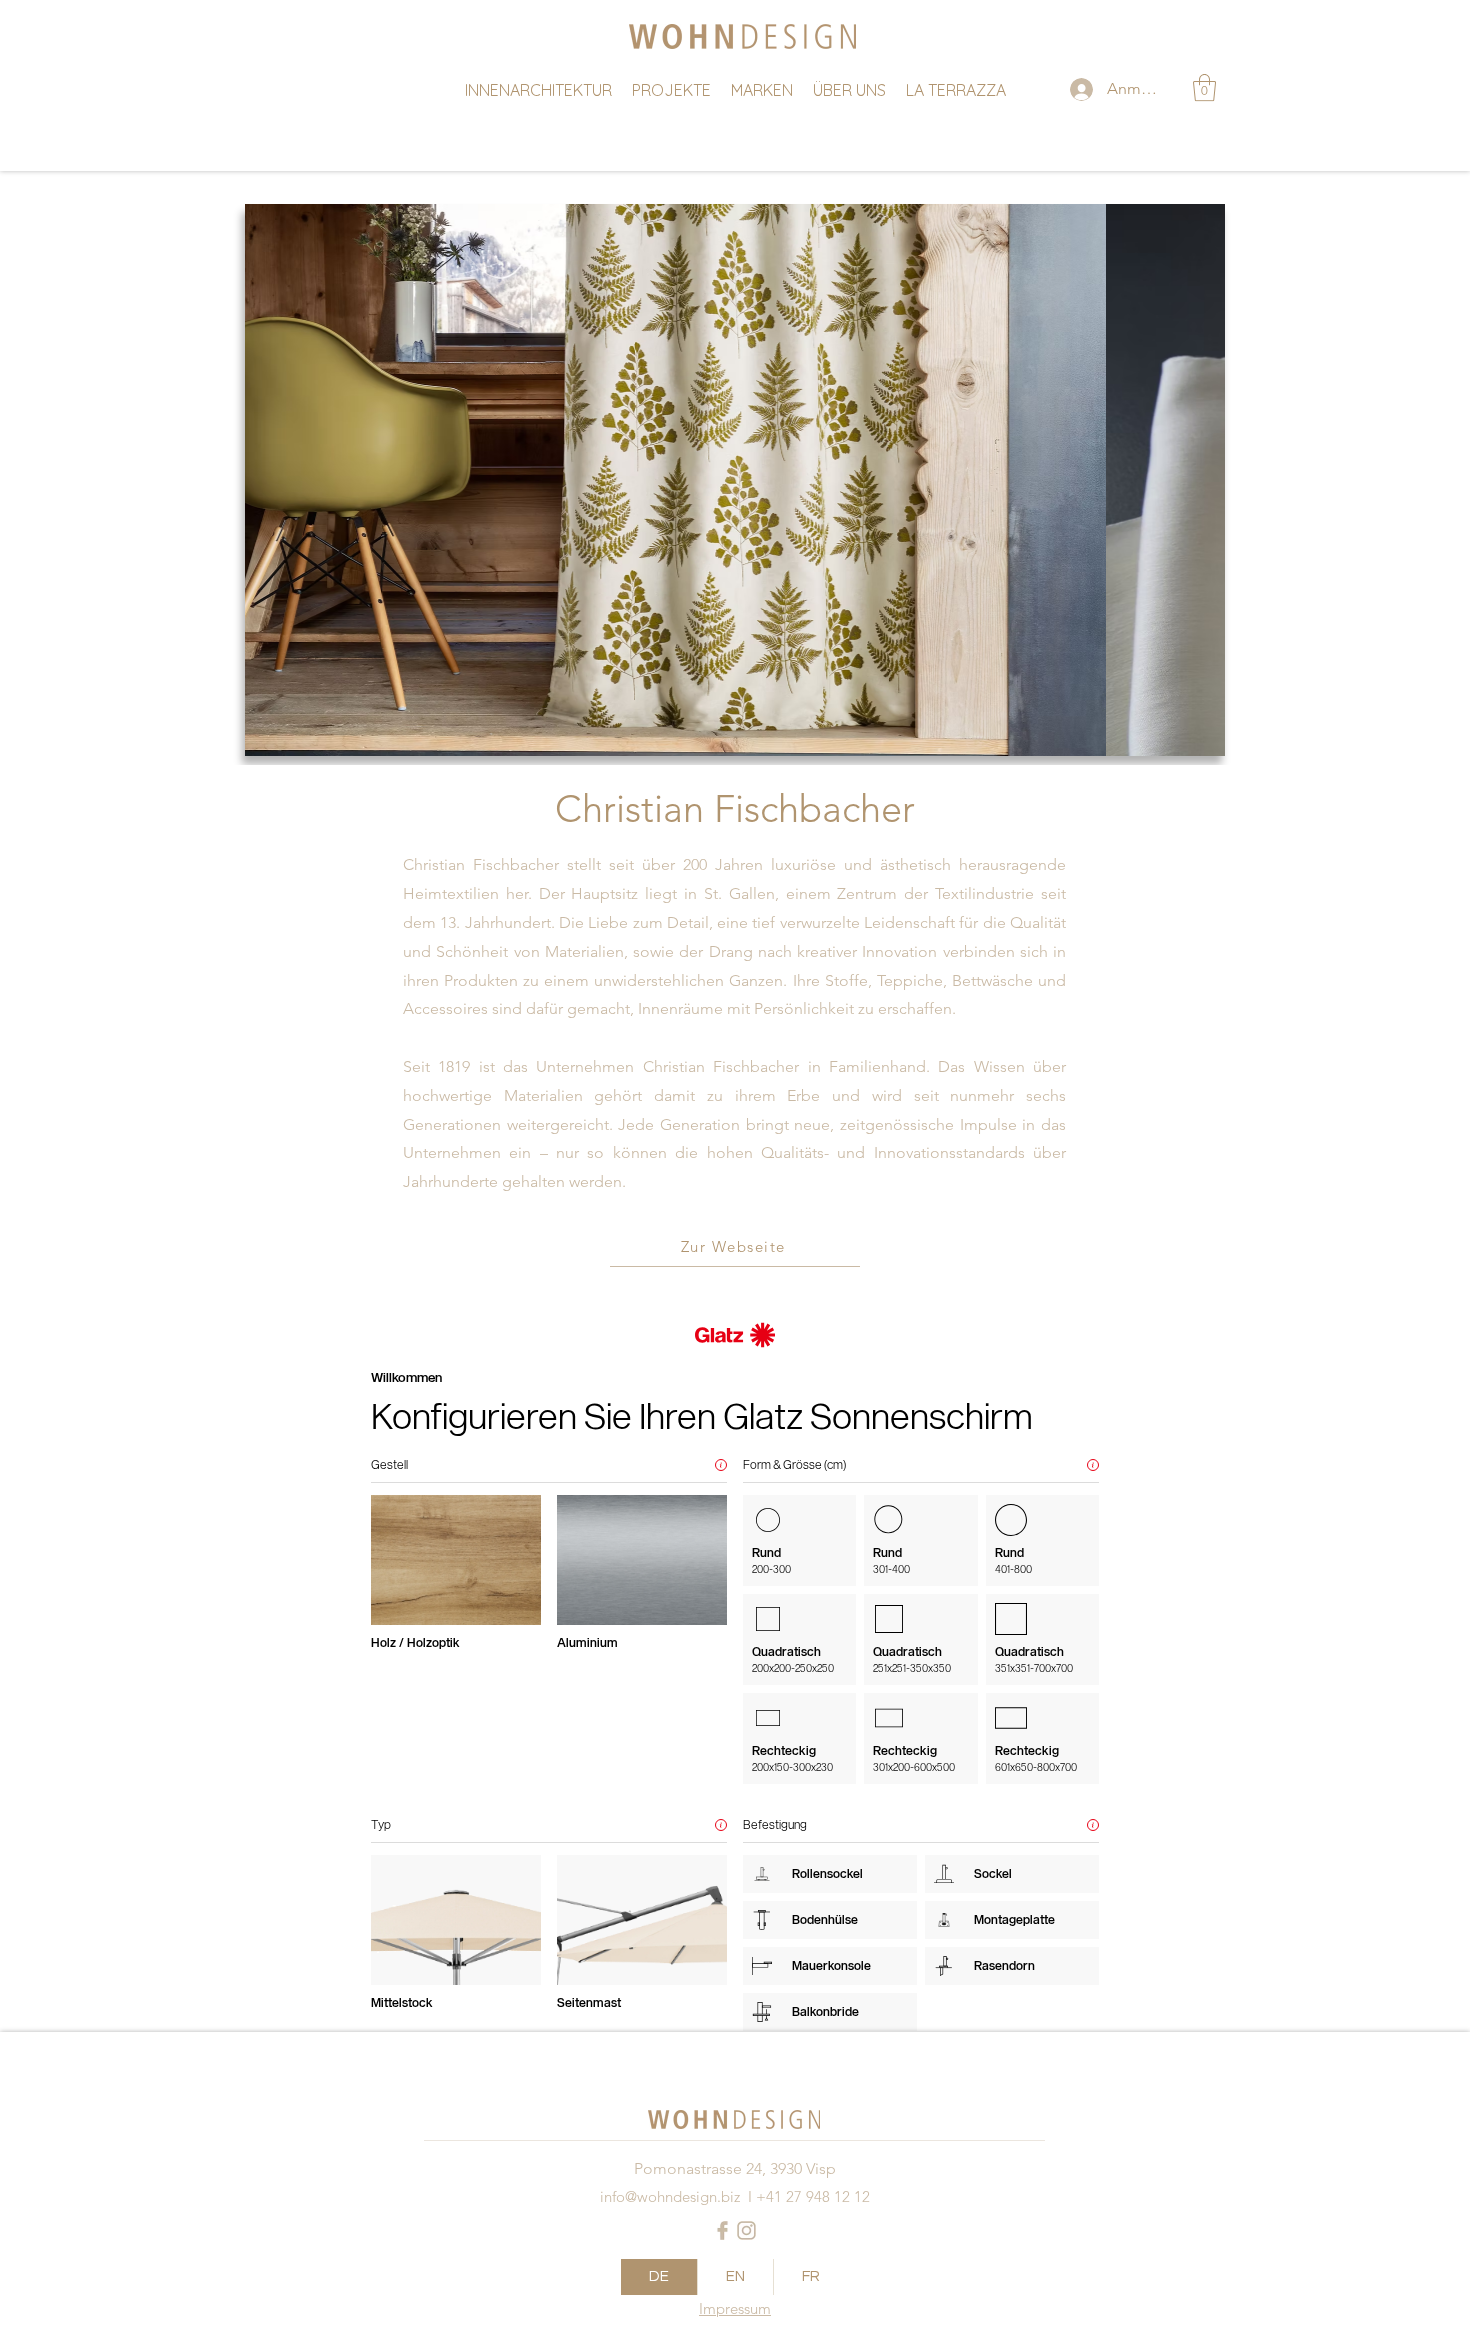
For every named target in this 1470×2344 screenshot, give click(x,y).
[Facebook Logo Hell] (722, 2230)
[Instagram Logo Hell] (746, 2230)
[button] (1204, 87)
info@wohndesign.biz (670, 2196)
